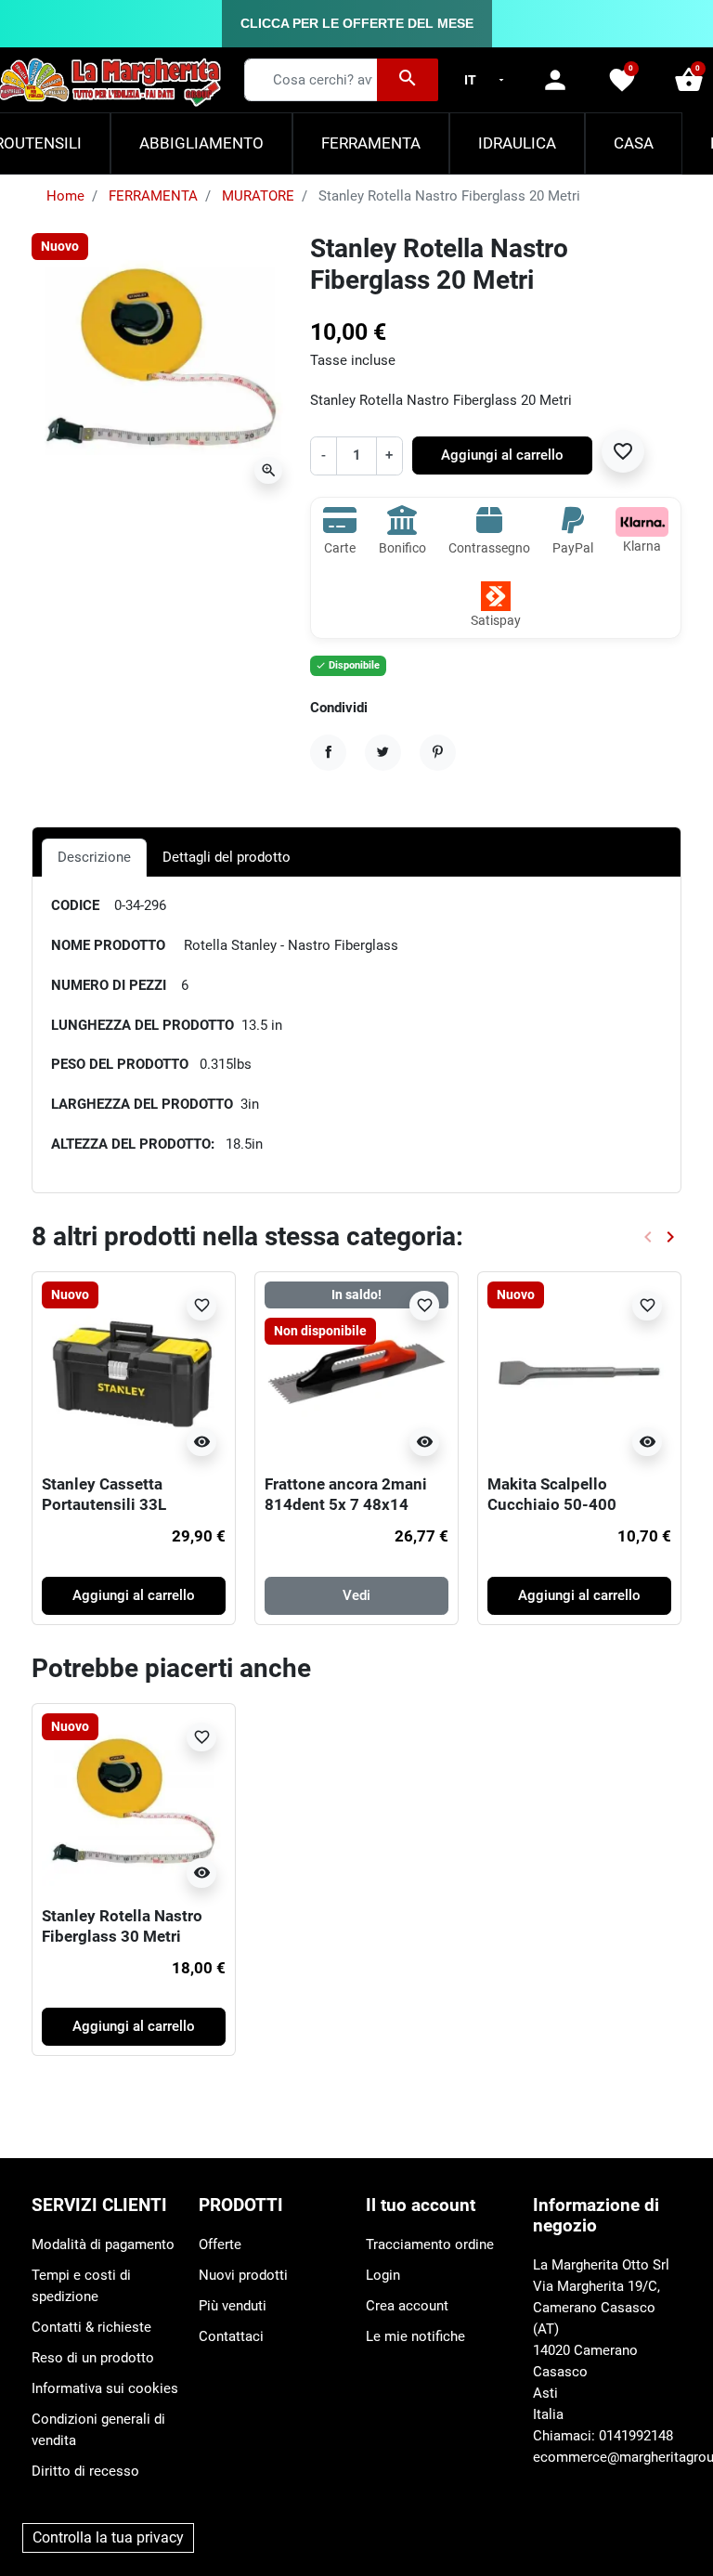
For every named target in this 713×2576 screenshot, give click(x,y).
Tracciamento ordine (430, 2244)
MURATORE (258, 196)
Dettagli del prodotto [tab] (227, 857)
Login (383, 2275)
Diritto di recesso (85, 2471)
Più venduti (233, 2306)
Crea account (407, 2306)
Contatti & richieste (91, 2327)
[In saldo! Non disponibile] (356, 1373)
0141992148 (636, 2436)
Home (65, 196)
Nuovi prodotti (243, 2275)
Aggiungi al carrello (502, 455)
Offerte (220, 2244)
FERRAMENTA (153, 196)
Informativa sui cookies (105, 2388)
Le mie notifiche (415, 2336)
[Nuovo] (134, 1373)
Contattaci (231, 2336)
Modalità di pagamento (103, 2244)
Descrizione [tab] (94, 857)
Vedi (356, 1595)
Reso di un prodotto (93, 2358)
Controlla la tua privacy (108, 2537)
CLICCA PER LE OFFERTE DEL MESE (357, 23)
